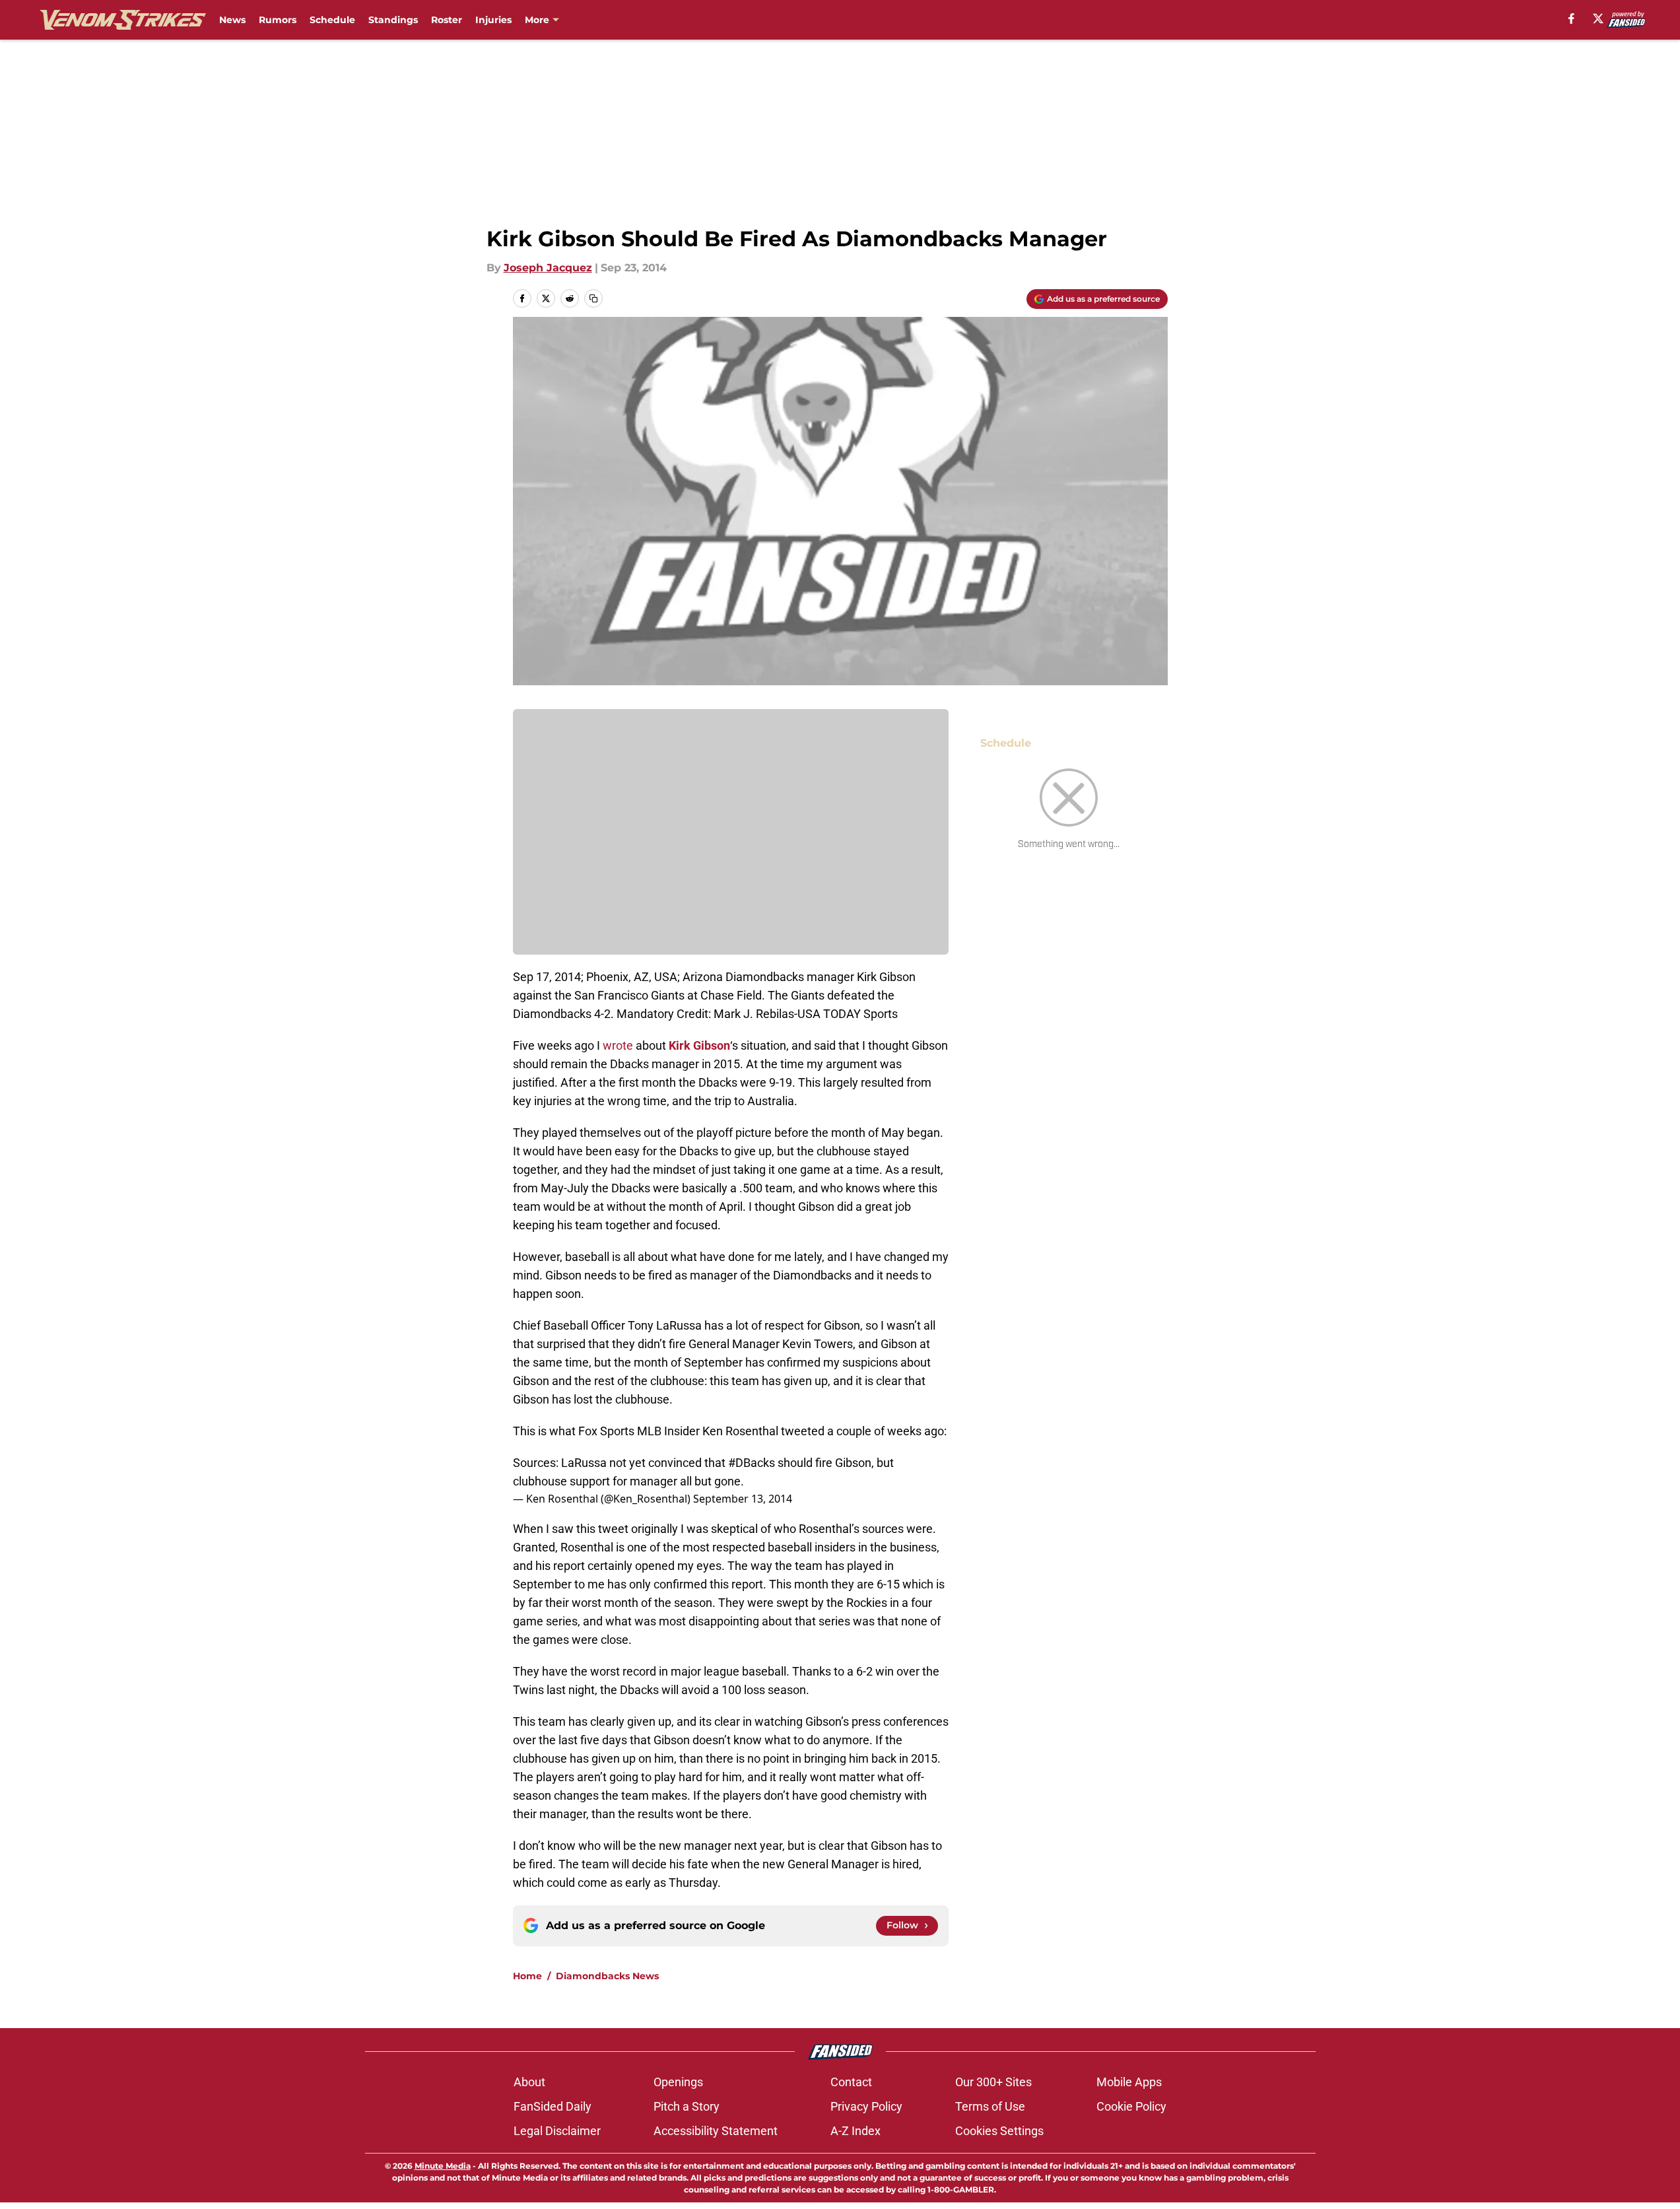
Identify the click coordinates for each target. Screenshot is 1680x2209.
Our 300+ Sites (993, 2082)
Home (527, 1976)
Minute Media (443, 2166)
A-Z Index (856, 2131)
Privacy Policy (866, 2106)
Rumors (278, 20)
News (232, 20)
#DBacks (752, 1463)
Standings (393, 20)
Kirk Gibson (699, 1045)
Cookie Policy (1131, 2106)
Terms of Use (990, 2106)
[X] (1598, 18)
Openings (678, 2082)
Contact (851, 2082)
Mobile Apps (1129, 2082)
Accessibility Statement (716, 2131)
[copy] (593, 298)
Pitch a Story (687, 2106)
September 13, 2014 (743, 1499)
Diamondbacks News (607, 1976)
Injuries (493, 20)
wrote (618, 1045)
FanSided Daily (553, 2106)
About (529, 2082)
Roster (447, 20)
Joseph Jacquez (548, 268)
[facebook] (1571, 18)
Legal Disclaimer (557, 2131)
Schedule (332, 20)
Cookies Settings (999, 2131)
